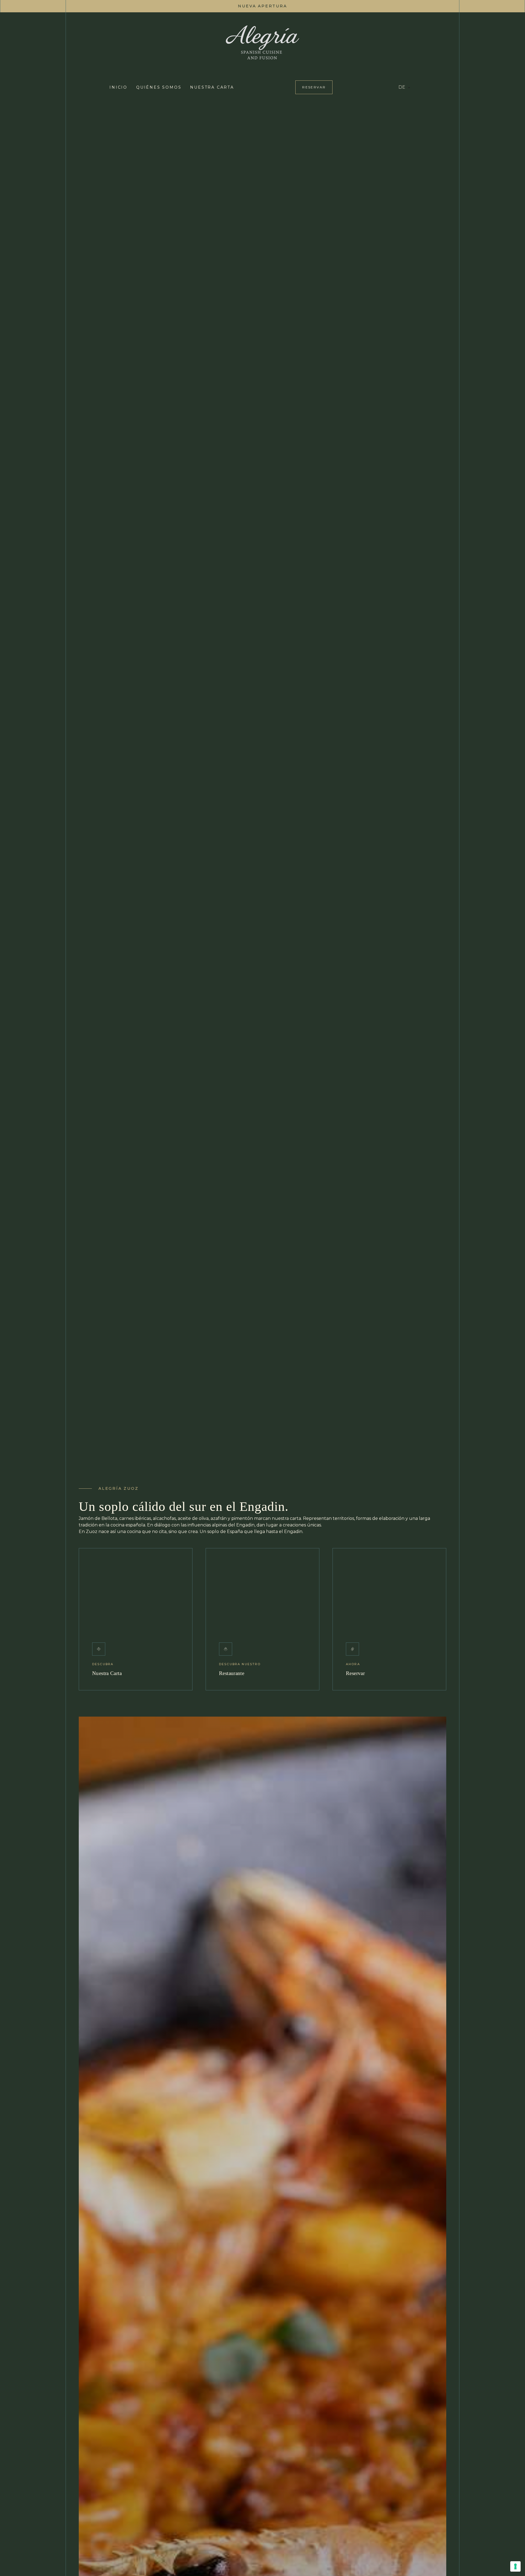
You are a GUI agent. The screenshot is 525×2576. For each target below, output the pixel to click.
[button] (405, 87)
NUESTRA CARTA (212, 87)
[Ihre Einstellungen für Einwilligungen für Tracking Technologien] (515, 2566)
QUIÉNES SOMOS (159, 87)
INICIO (118, 87)
